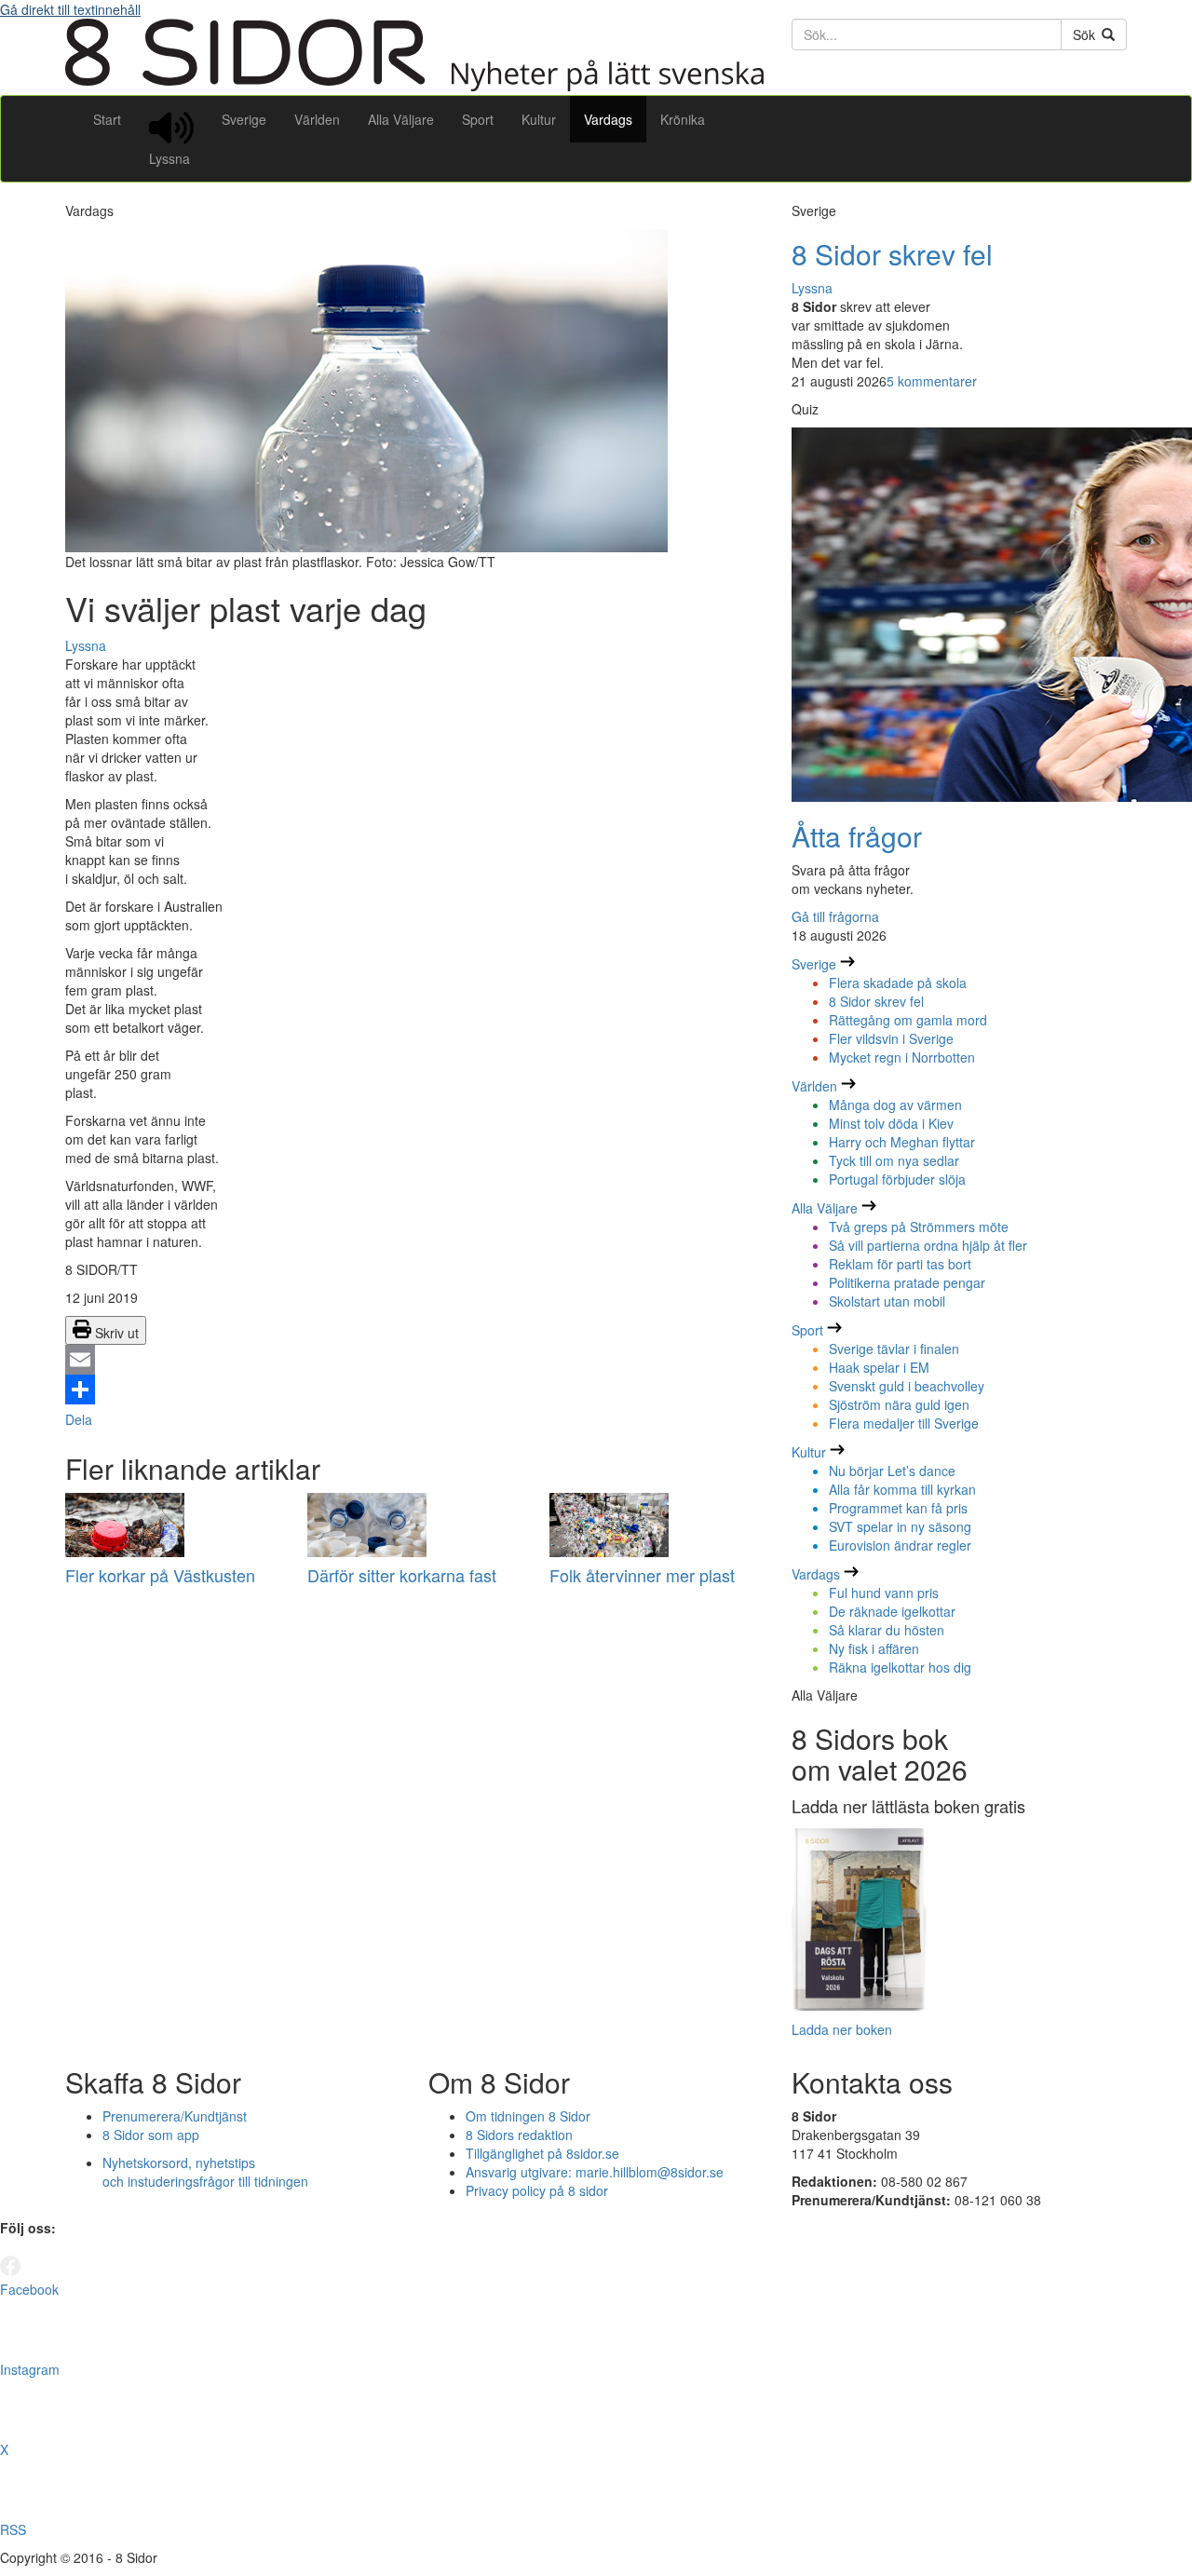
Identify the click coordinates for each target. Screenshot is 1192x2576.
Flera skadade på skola (898, 983)
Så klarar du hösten (887, 1630)
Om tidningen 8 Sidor (528, 2116)
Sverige (244, 119)
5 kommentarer (932, 381)
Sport (478, 119)
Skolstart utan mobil (887, 1301)
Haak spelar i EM (879, 1367)
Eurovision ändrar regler (900, 1545)
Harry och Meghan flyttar (902, 1142)
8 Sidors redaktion (519, 2135)
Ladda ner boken (842, 2029)
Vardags (608, 119)
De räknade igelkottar (892, 1611)
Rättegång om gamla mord (908, 1020)
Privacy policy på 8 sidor (537, 2190)
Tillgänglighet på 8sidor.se (542, 2153)
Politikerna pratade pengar (907, 1282)
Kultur (539, 119)
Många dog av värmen (895, 1105)
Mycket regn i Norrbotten (902, 1057)
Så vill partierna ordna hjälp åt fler (928, 1245)
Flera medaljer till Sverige (904, 1423)
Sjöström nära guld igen (899, 1404)
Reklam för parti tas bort (900, 1264)
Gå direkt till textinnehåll (70, 9)
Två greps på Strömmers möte (919, 1227)
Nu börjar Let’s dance (892, 1471)
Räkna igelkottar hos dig (900, 1667)
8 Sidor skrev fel (892, 254)
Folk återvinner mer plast (642, 1575)
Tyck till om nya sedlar (894, 1160)
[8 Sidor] (414, 86)
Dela (79, 1419)
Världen (317, 119)
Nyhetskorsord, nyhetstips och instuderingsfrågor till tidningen (205, 2172)
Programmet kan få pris (898, 1508)
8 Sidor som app (151, 2135)
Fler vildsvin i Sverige (891, 1038)
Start (107, 119)
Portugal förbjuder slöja (897, 1179)
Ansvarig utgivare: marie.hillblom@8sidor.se (595, 2172)
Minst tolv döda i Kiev (891, 1123)
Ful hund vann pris (884, 1593)
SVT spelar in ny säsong (900, 1526)
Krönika (683, 119)
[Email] (414, 1360)
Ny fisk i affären (874, 1648)
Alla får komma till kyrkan (902, 1489)
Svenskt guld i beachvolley (907, 1386)
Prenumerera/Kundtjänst (175, 2116)
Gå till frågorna (835, 916)
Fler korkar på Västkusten (160, 1575)
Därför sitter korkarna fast (402, 1575)
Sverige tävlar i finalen (894, 1349)
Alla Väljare (401, 119)
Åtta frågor (857, 836)
